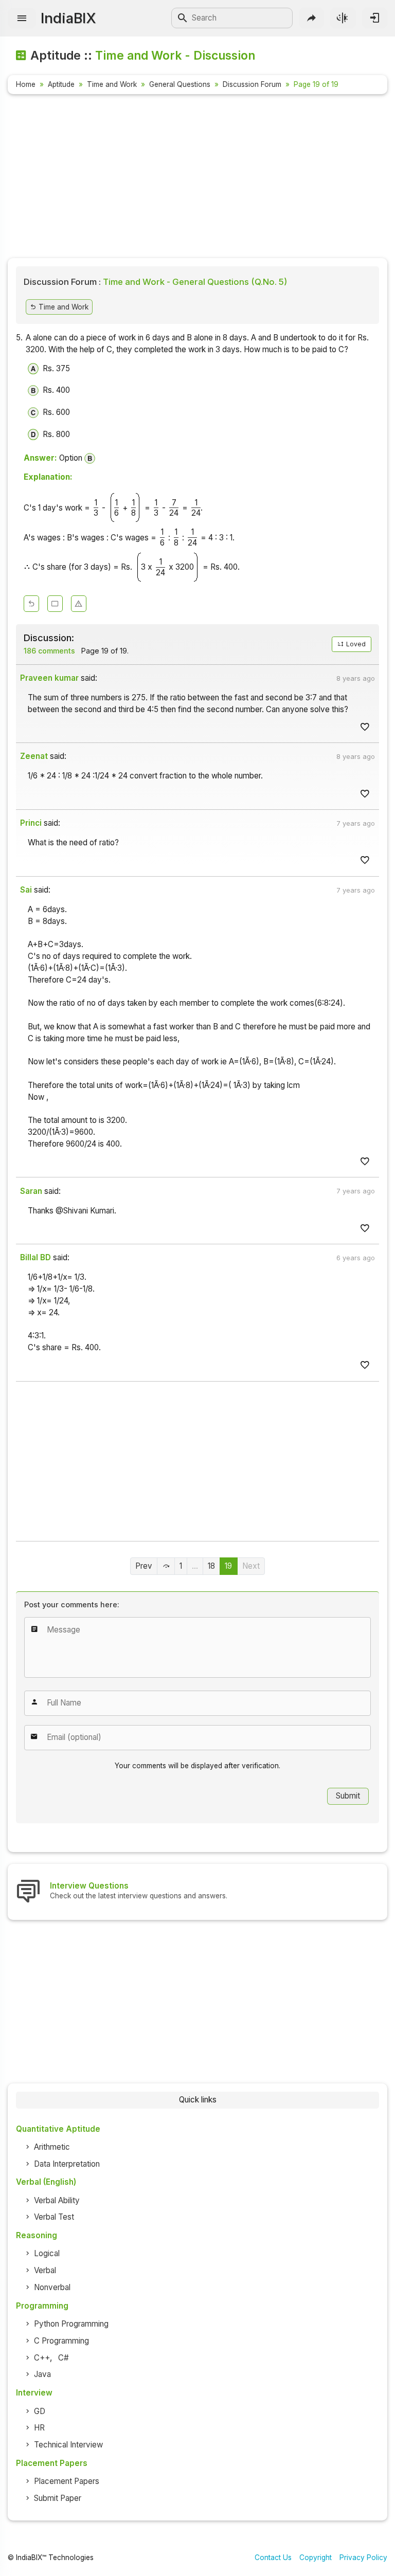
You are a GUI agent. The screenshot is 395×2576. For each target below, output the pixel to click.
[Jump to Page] (166, 1566)
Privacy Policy (363, 2557)
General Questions (180, 84)
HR (39, 2428)
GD (40, 2411)
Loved (355, 644)
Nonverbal (52, 2287)
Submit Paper (58, 2498)
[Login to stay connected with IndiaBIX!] (375, 18)
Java (42, 2374)
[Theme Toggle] (343, 18)
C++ (42, 2358)
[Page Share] (311, 18)
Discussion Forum (252, 84)
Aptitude (61, 84)
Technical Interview (68, 2445)
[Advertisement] (197, 178)
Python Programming (71, 2324)
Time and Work (112, 84)
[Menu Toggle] (22, 18)
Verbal (45, 2270)
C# (64, 2358)
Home (26, 84)
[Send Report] (79, 604)
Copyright (316, 2557)
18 (211, 1566)
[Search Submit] (183, 18)
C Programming (61, 2341)
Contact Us (273, 2557)
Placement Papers (67, 2481)
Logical (47, 2253)
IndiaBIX (68, 18)
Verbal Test (54, 2217)
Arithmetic (52, 2147)
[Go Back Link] (31, 604)
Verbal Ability (57, 2200)
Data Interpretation (67, 2164)
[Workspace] (55, 604)
